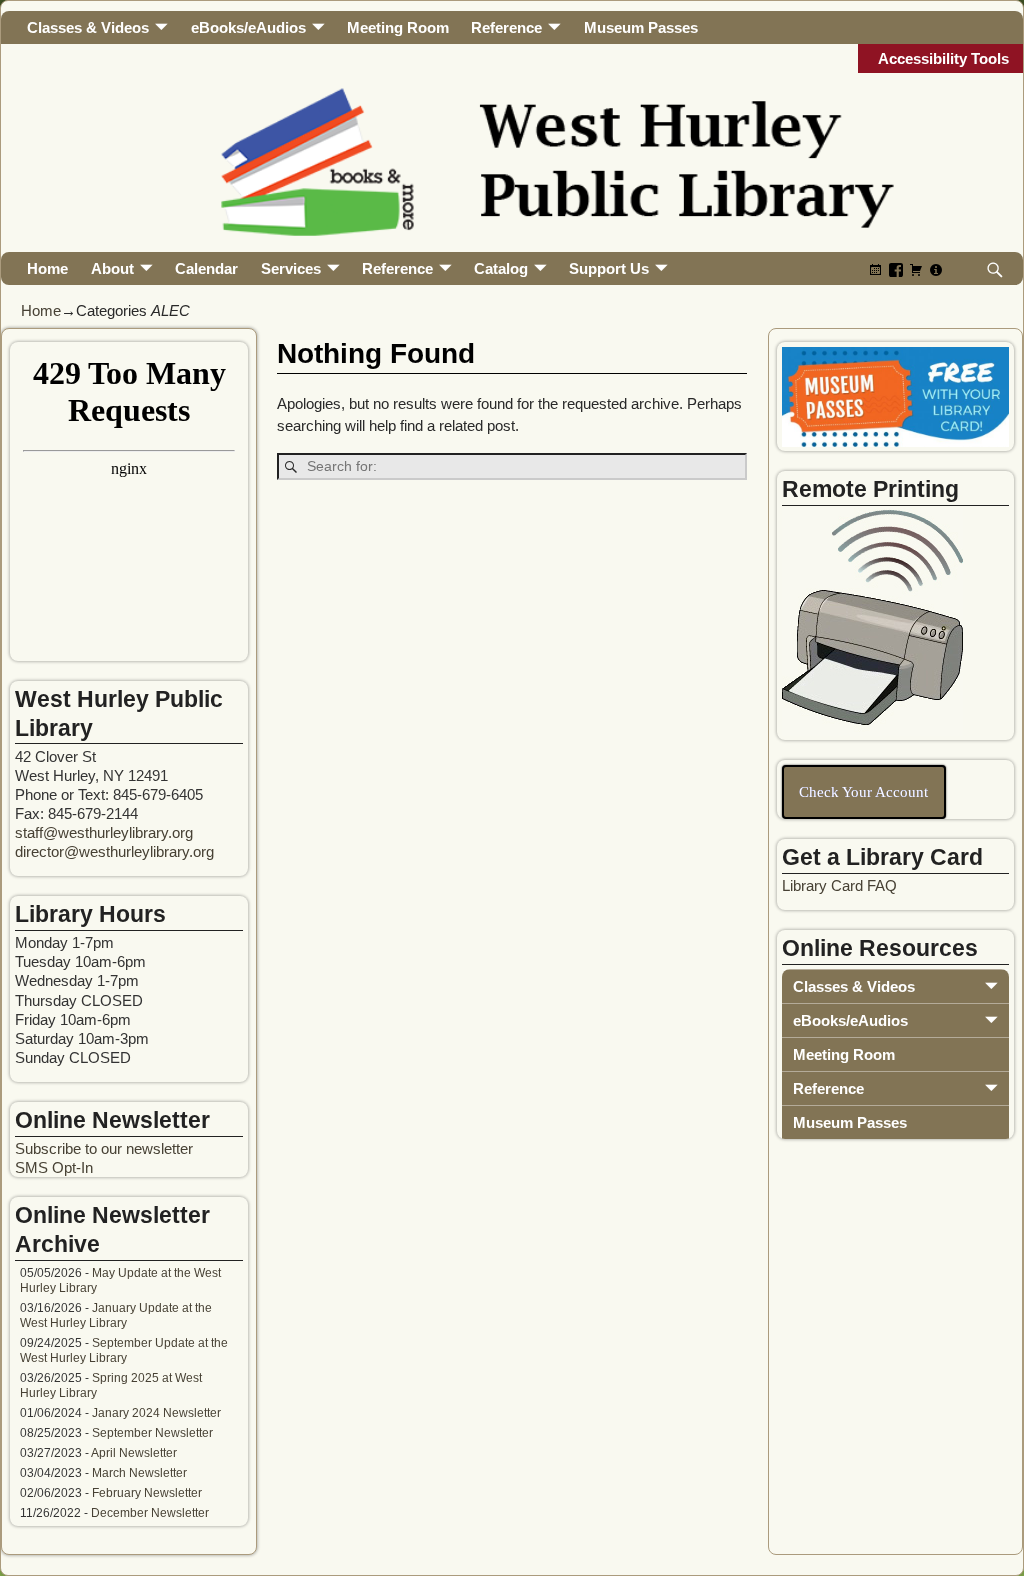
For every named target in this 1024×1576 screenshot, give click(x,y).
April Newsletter (134, 1453)
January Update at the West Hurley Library (116, 1315)
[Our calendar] (876, 269)
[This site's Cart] (916, 269)
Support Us (609, 268)
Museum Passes (641, 27)
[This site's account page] (936, 269)
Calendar (206, 268)
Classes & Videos (88, 27)
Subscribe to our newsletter (104, 1148)
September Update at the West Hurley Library (124, 1350)
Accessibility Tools (943, 58)
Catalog (501, 268)
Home (47, 268)
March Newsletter (139, 1473)
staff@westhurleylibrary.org (104, 832)
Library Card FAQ (839, 885)
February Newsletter (147, 1493)
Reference (506, 27)
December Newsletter (150, 1513)
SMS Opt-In (54, 1167)
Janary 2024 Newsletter (156, 1413)
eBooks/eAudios (248, 27)
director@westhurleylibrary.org (114, 851)
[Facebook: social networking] (896, 269)
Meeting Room (398, 27)
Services (291, 268)
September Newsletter (152, 1433)
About (112, 268)
